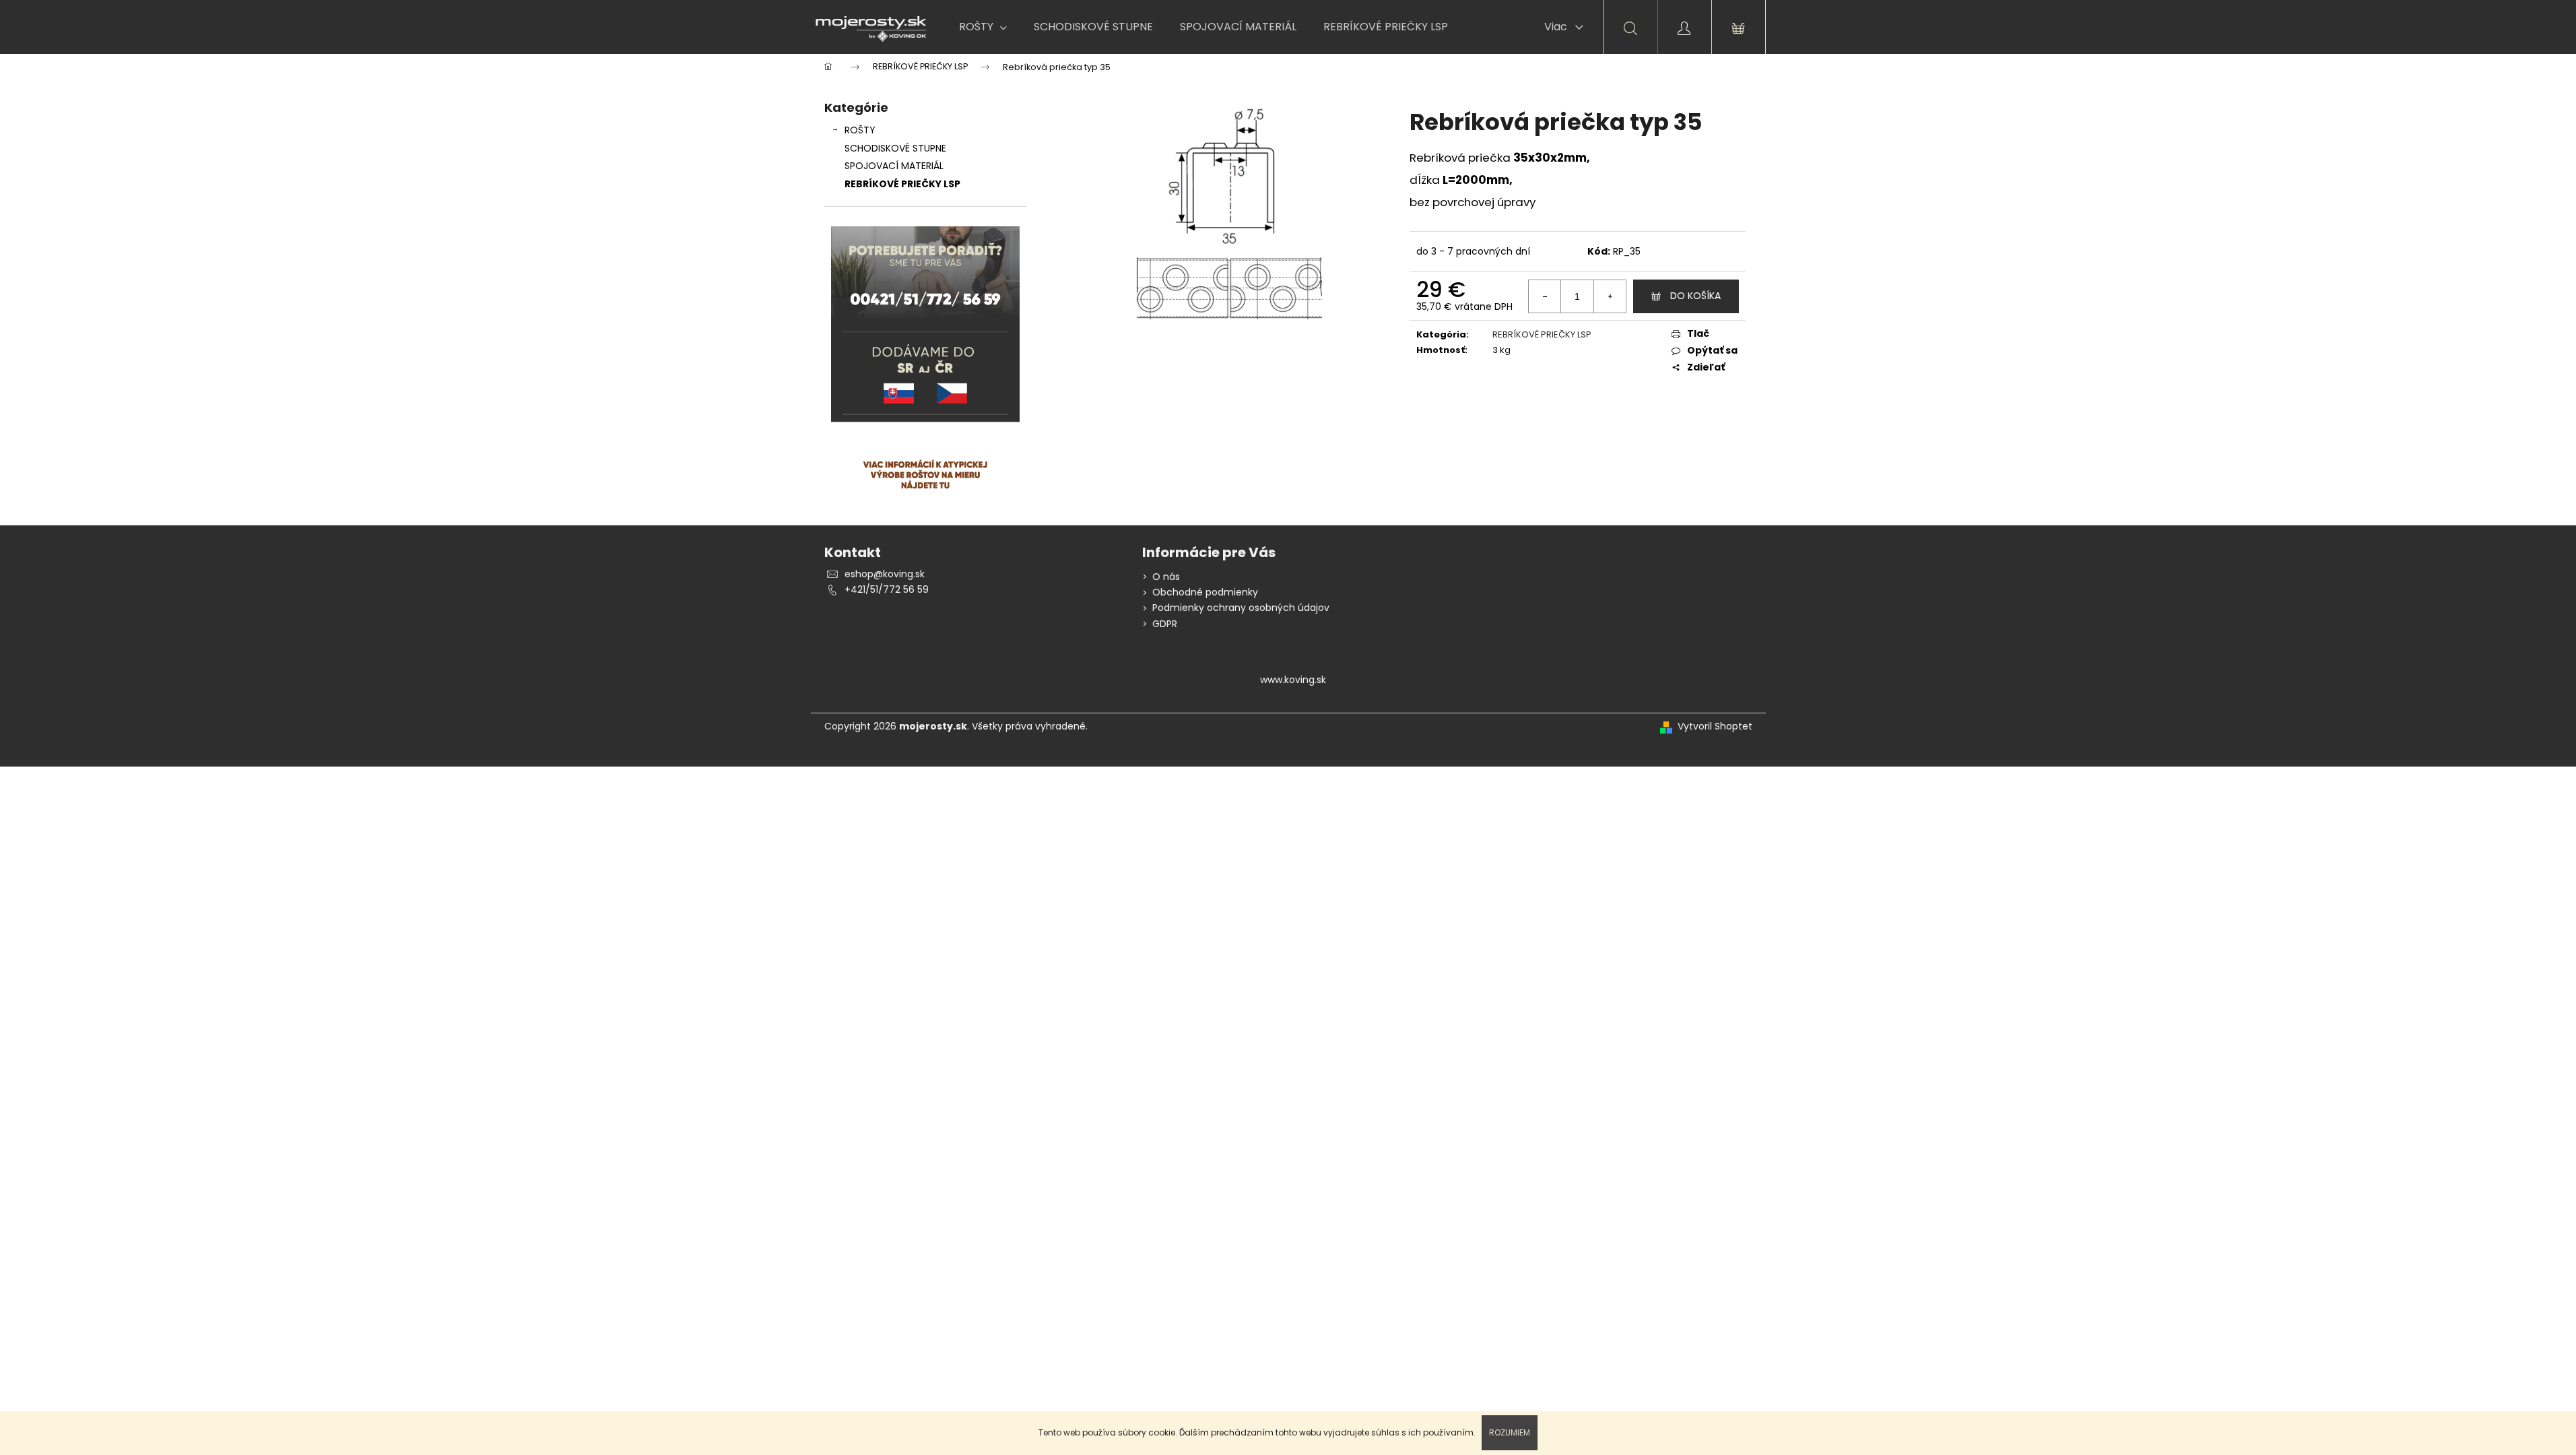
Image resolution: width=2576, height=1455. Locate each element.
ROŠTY (860, 130)
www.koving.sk (1293, 680)
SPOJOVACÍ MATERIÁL (894, 166)
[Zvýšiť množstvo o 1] (1610, 296)
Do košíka (1695, 296)
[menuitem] (983, 27)
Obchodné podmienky (1205, 592)
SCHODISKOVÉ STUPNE (895, 148)
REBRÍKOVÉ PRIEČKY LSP (902, 184)
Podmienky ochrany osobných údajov (1241, 608)
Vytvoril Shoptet (1715, 726)
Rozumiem (1510, 1432)
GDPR (1165, 624)
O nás (1166, 577)
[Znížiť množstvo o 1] (1545, 296)
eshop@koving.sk (885, 574)
